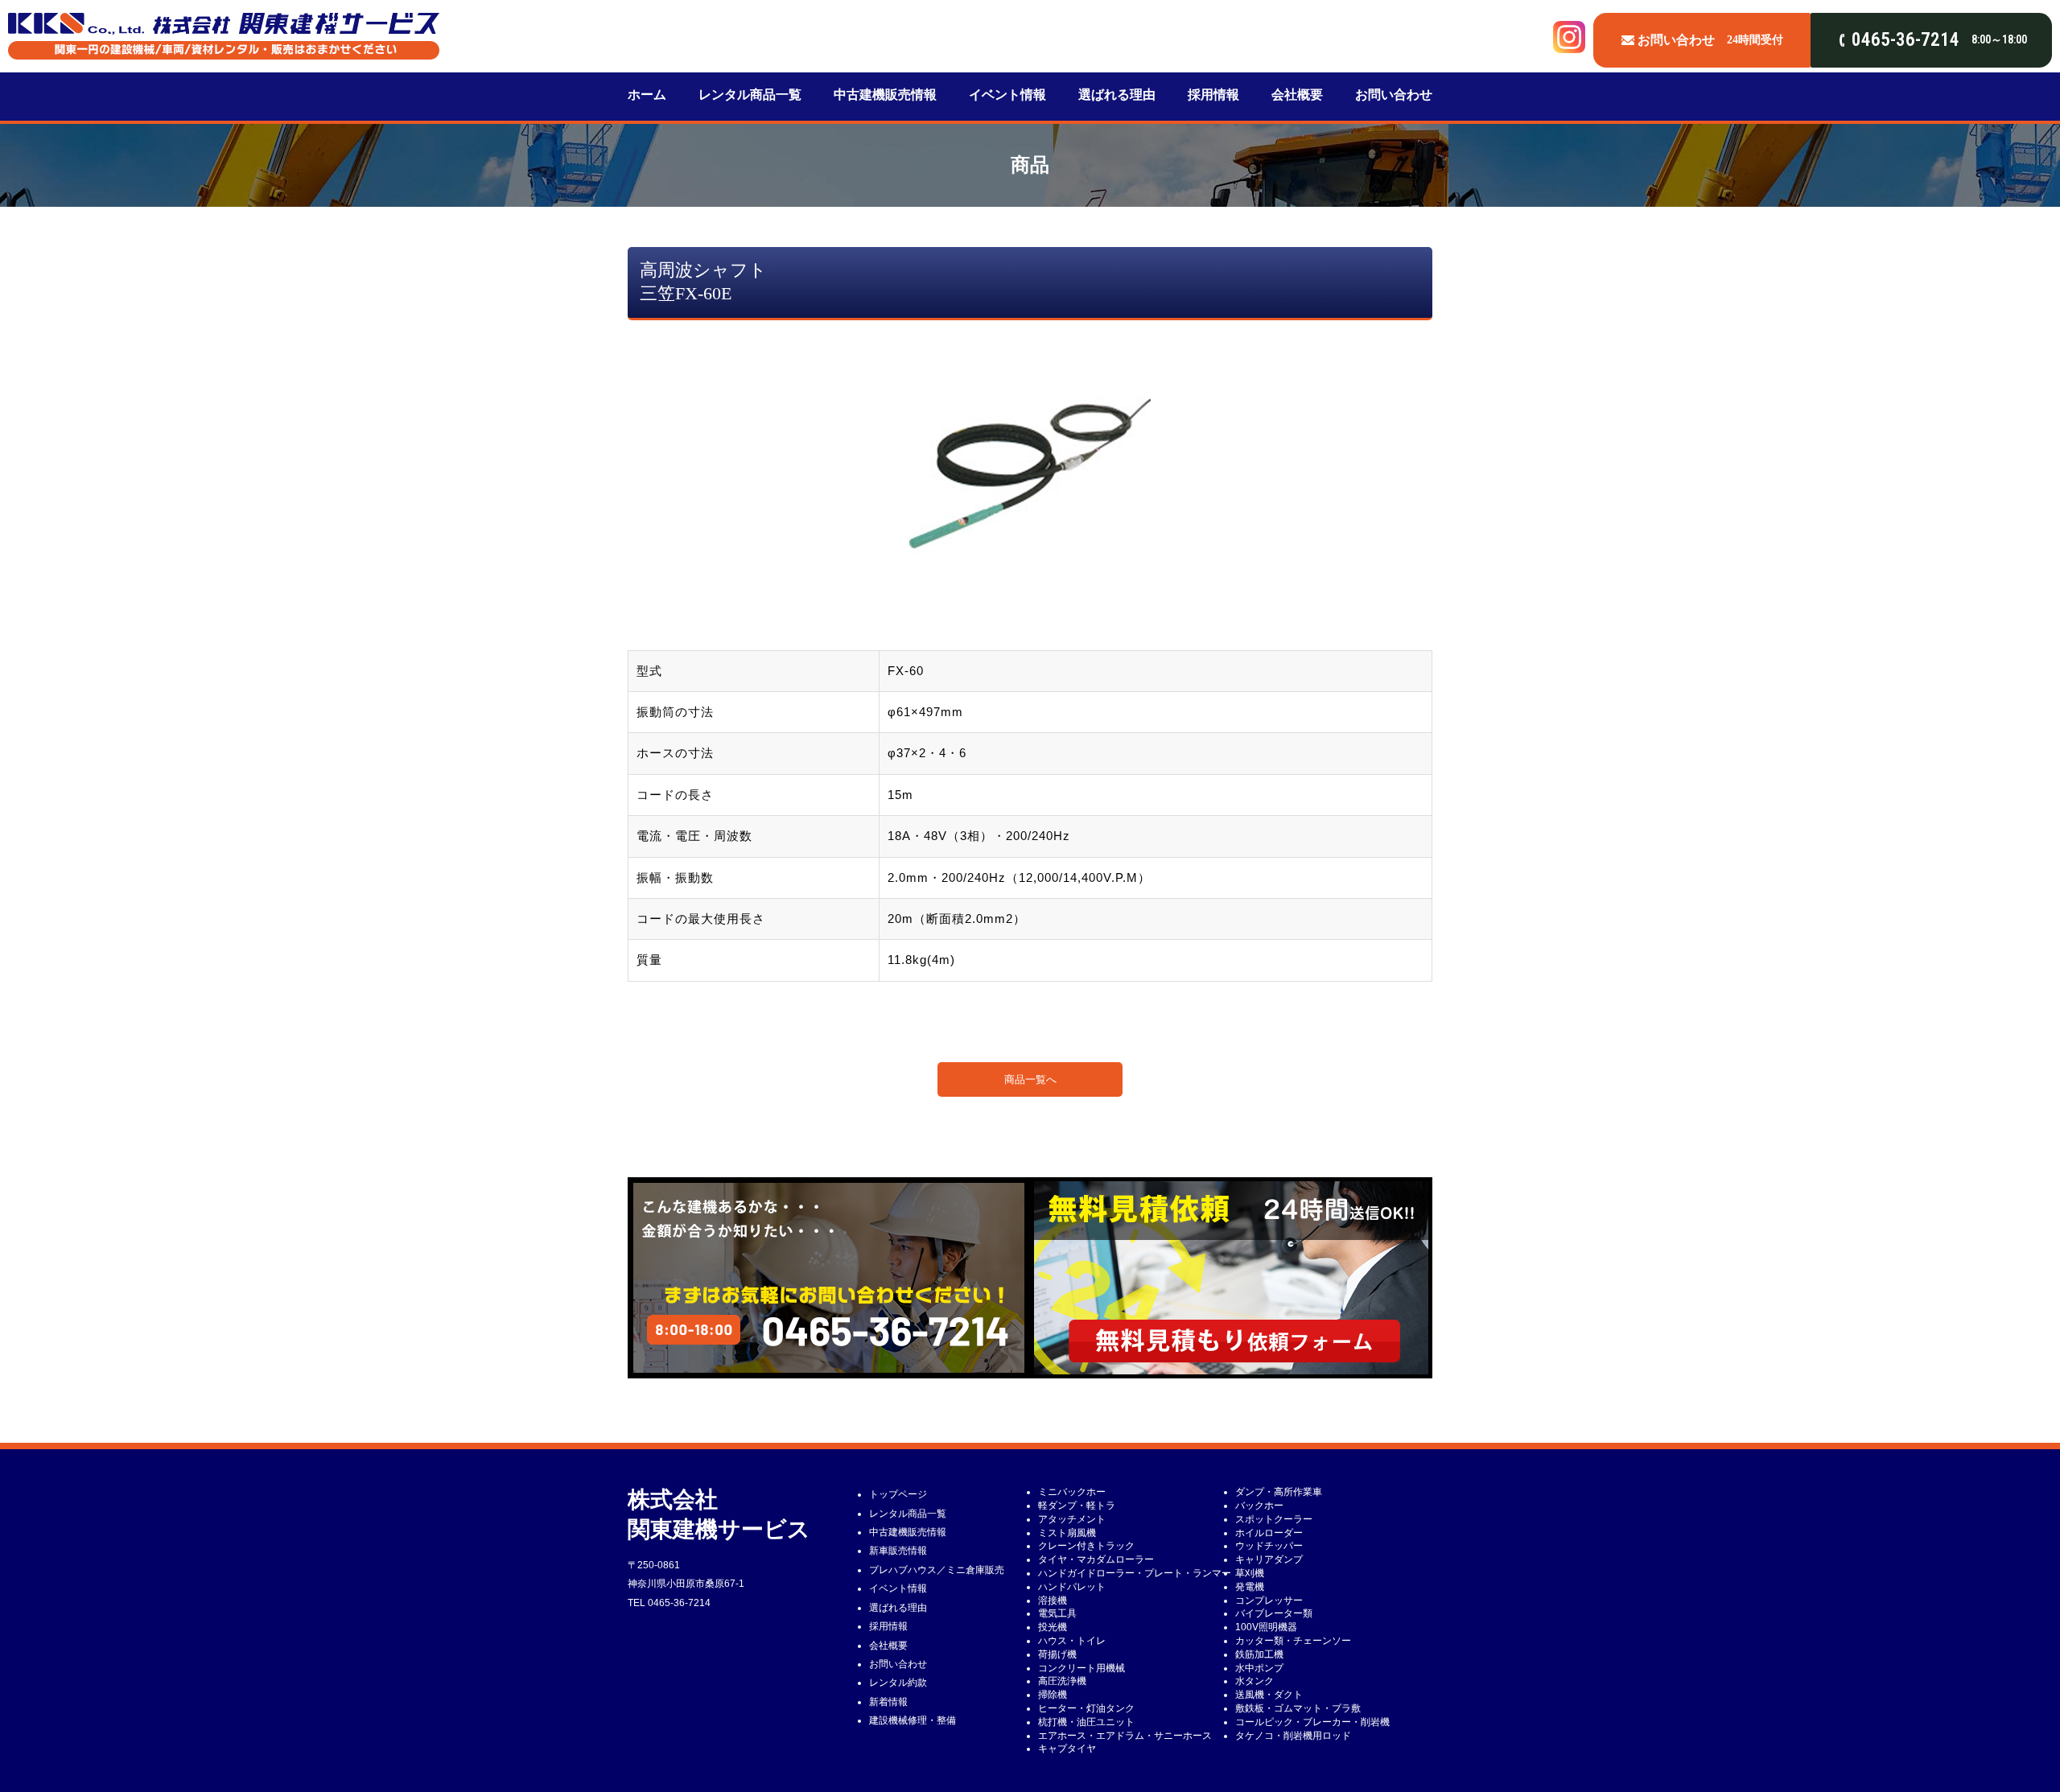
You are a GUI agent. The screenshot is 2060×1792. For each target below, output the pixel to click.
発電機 (1250, 1587)
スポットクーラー (1274, 1519)
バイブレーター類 (1274, 1613)
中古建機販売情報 (885, 95)
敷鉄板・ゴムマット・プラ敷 (1298, 1708)
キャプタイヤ (1067, 1749)
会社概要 (1297, 95)
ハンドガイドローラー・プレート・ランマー (1135, 1573)
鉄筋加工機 (1259, 1654)
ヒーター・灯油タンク (1086, 1708)
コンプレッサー (1269, 1600)
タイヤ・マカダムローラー (1096, 1559)
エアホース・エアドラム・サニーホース (1125, 1736)
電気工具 (1057, 1613)
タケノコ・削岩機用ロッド (1293, 1736)
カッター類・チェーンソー (1293, 1641)
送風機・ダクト (1269, 1695)
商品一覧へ (1030, 1079)
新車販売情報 (898, 1551)
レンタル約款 (898, 1683)
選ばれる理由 (1117, 95)
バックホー (1259, 1506)
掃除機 (1053, 1695)
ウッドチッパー (1269, 1546)
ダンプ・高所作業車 (1279, 1492)
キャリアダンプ (1269, 1559)
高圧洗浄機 (1062, 1681)
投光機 (1053, 1627)
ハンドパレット (1072, 1587)
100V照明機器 (1266, 1627)
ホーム (647, 95)
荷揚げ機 (1057, 1654)
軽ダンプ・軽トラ (1077, 1506)
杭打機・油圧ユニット (1086, 1722)
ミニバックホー (1072, 1492)
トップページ (898, 1494)
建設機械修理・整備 (913, 1720)
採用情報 (1213, 95)
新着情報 (888, 1702)
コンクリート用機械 (1081, 1668)
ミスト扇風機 (1067, 1533)
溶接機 (1053, 1600)
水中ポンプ (1259, 1668)
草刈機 (1250, 1573)
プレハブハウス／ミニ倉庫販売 (937, 1570)
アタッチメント (1072, 1519)
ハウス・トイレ (1072, 1641)
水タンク (1255, 1681)
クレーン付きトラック (1086, 1546)
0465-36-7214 (679, 1603)
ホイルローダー (1269, 1533)
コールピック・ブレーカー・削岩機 (1312, 1722)
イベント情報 (1007, 95)
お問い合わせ (1394, 95)
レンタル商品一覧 (750, 95)
